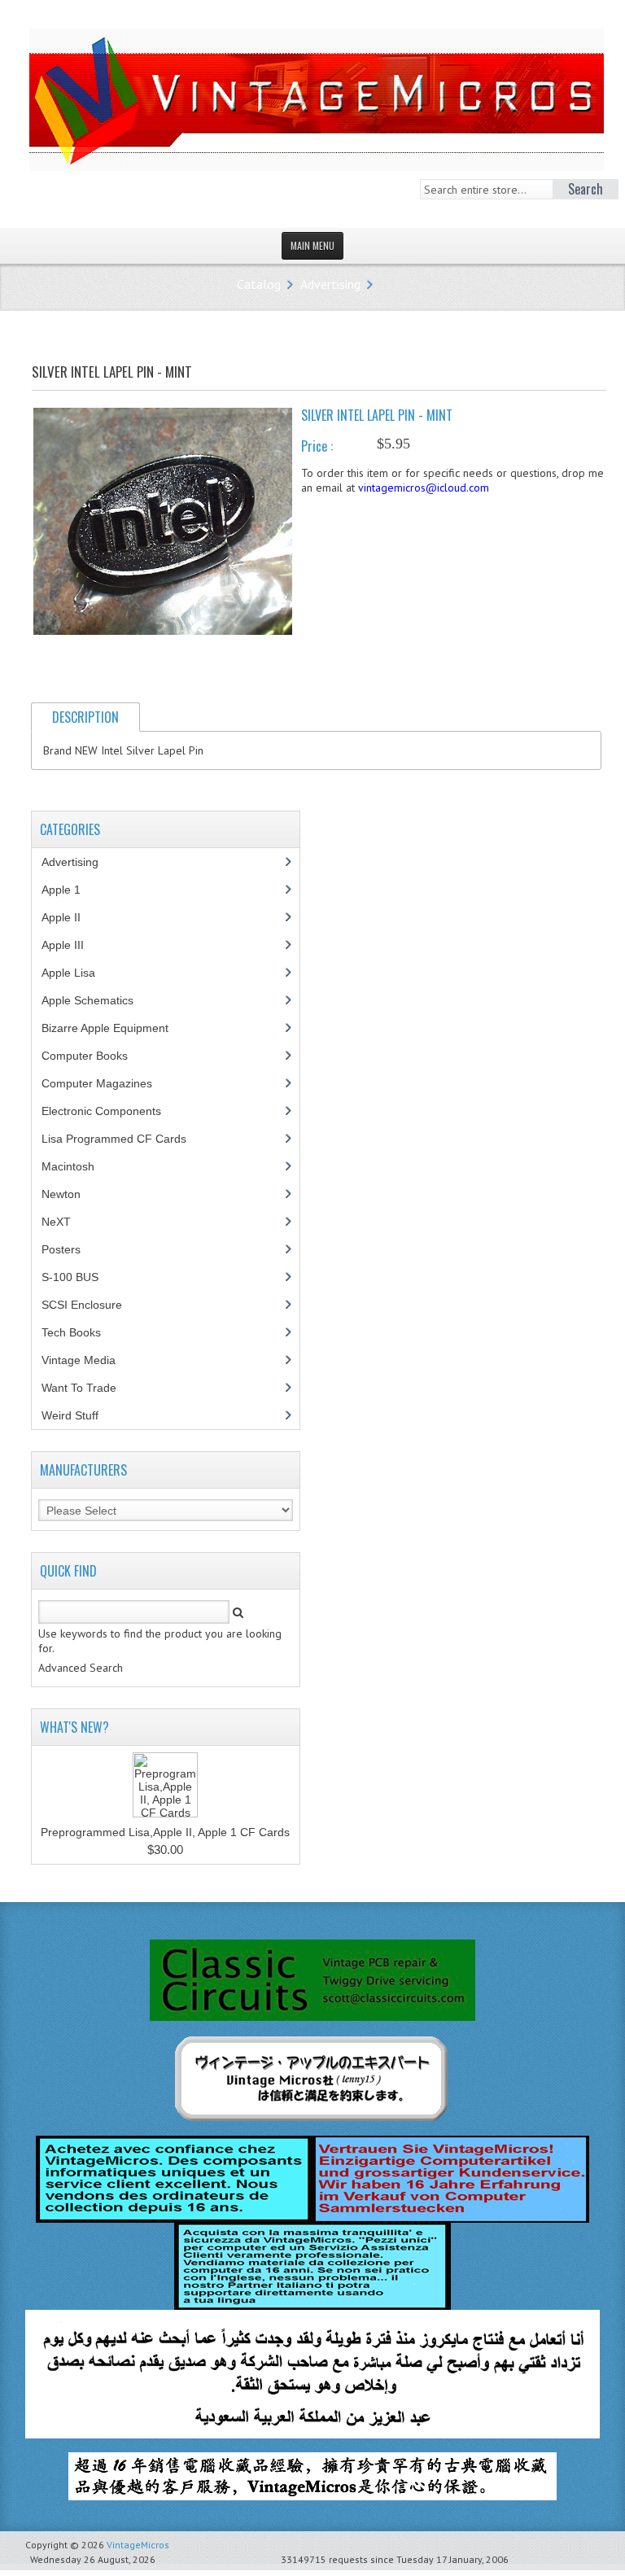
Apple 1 (70, 890)
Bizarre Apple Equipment (114, 1028)
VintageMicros (138, 2545)
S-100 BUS (79, 1277)
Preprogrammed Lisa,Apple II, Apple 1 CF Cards (165, 1832)
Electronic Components (110, 1111)
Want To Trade (79, 1388)
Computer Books (97, 1056)
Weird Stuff (79, 1415)
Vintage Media (87, 1360)
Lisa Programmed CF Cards (123, 1139)
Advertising (330, 284)
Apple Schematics (96, 1000)
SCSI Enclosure (91, 1305)
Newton (61, 1194)
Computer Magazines (109, 1083)
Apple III (72, 945)
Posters (70, 1249)
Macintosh (77, 1166)
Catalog (259, 284)
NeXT (56, 1222)
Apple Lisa (81, 973)
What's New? (74, 1727)
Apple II (70, 917)
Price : (317, 446)
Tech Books (83, 1332)
